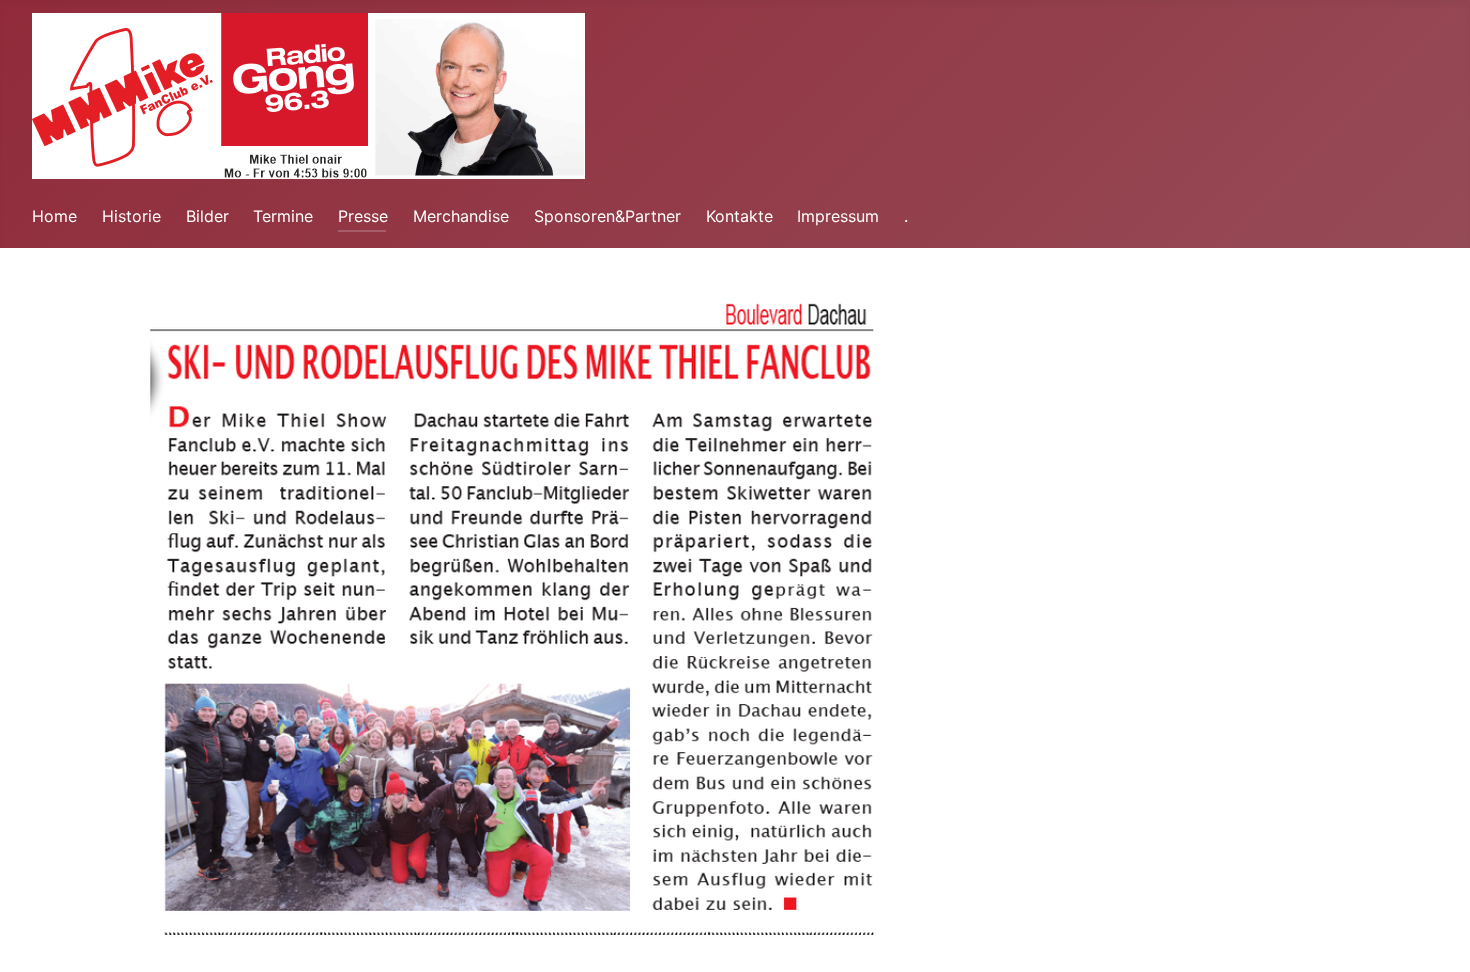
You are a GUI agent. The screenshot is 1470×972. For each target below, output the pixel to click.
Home (54, 216)
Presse (363, 216)
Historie (131, 216)
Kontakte (739, 216)
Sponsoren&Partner (607, 216)
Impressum (838, 216)
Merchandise (461, 216)
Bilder (207, 216)
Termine (283, 216)
